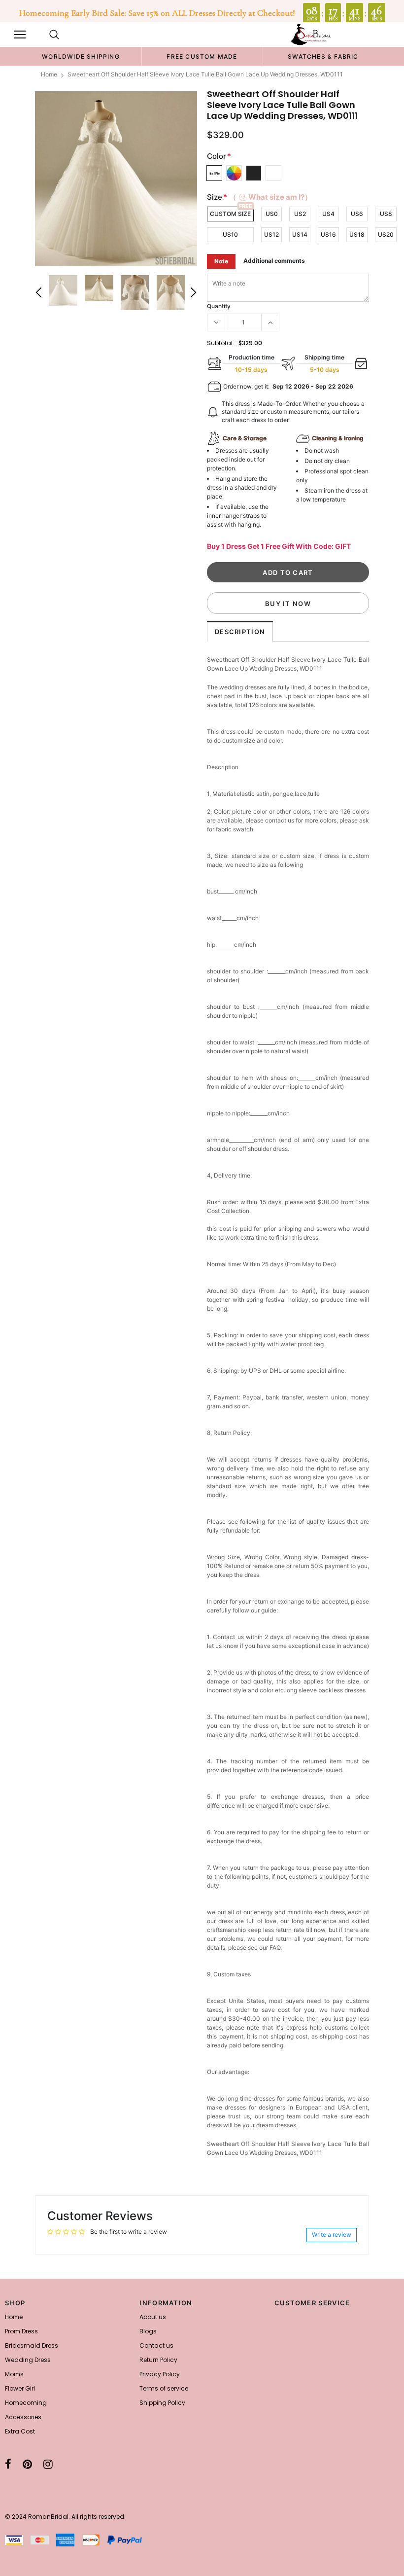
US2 (300, 214)
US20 (386, 234)
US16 (328, 234)
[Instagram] (48, 2464)
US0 (272, 214)
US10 (230, 234)
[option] (81, 56)
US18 (357, 234)
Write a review (332, 2235)
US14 (300, 234)
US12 (271, 234)
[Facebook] (8, 2464)
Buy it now (288, 604)
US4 (328, 214)
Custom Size (230, 214)
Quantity (219, 306)
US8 (386, 214)
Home (49, 74)
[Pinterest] (27, 2464)
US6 (357, 214)
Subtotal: (220, 343)
